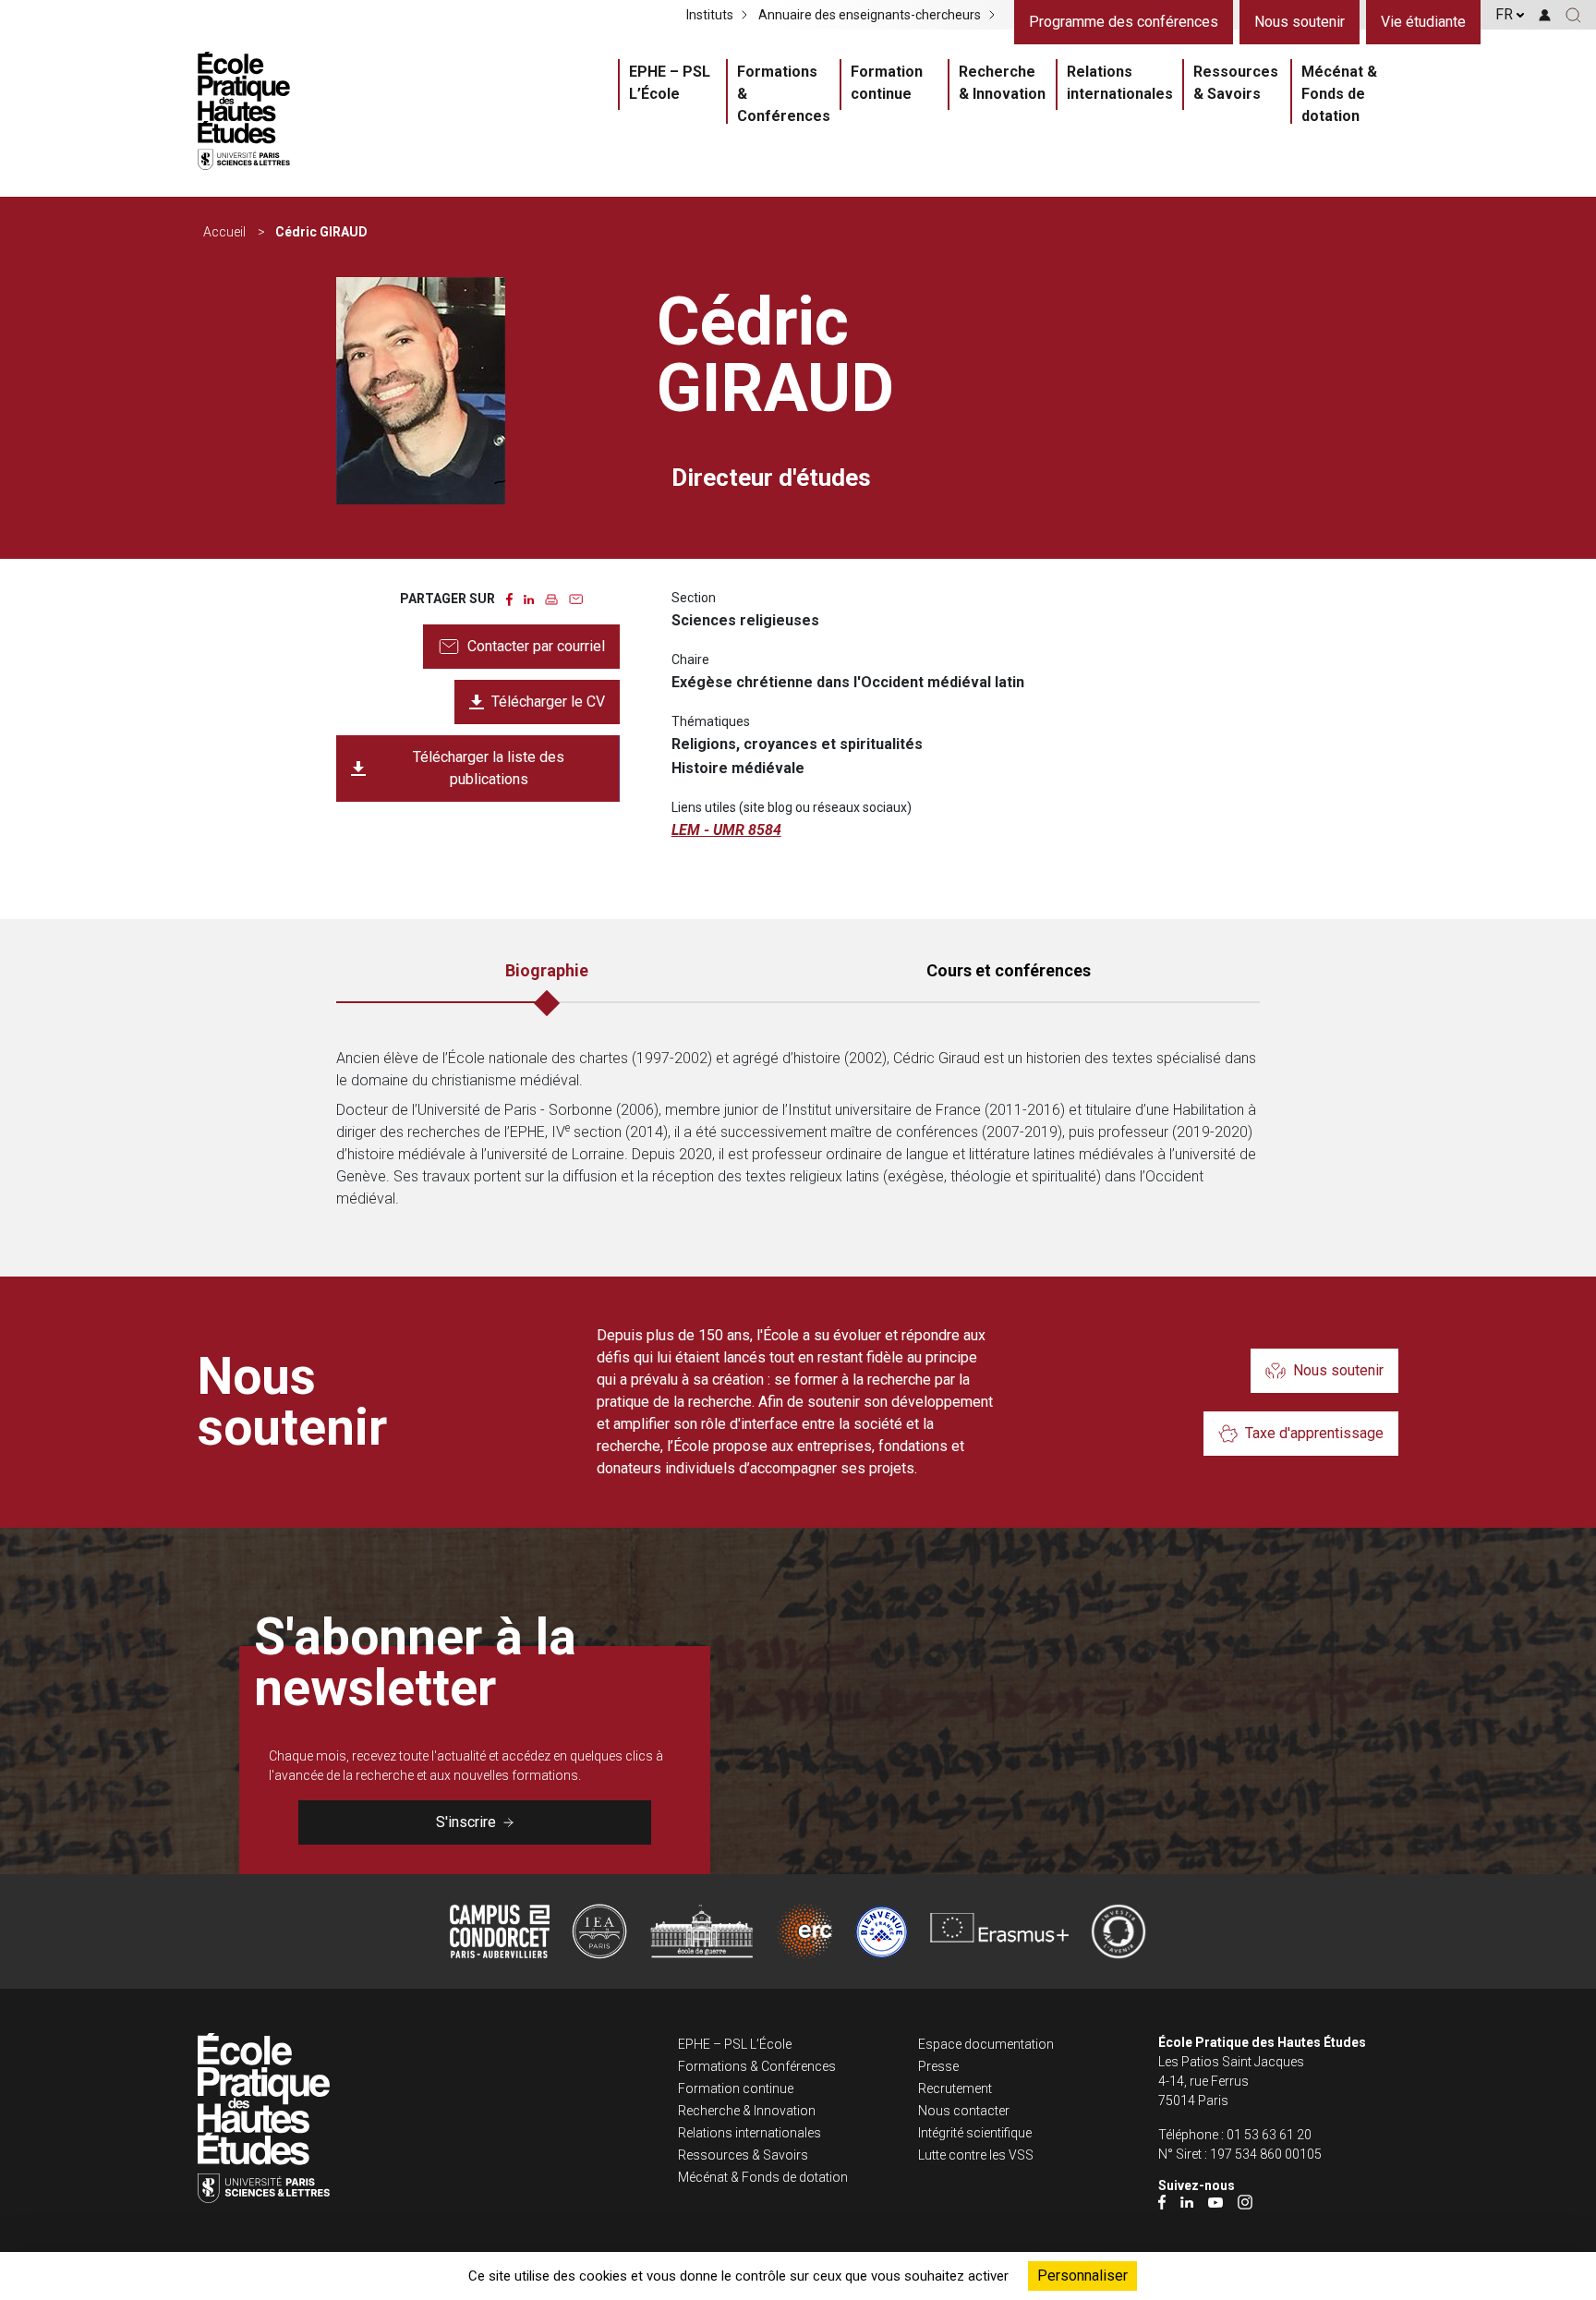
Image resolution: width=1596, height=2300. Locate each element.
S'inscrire (466, 1822)
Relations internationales (1120, 83)
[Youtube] (1215, 2202)
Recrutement (955, 2088)
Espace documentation (986, 2044)
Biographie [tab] (547, 970)
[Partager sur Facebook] (509, 598)
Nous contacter (964, 2111)
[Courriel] (576, 598)
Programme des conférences (1124, 22)
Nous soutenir (1300, 22)
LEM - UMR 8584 (726, 830)
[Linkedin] (1187, 2202)
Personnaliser (1082, 2276)
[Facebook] (1162, 2202)
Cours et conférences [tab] (1009, 970)
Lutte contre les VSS (976, 2155)
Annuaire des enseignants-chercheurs (870, 15)
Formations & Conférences (784, 94)
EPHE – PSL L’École (670, 83)
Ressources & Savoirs (1236, 83)
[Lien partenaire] (500, 1931)
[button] (1573, 15)
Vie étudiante (1423, 22)
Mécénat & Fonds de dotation (1339, 94)
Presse (938, 2066)
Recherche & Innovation (1002, 83)
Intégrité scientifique (975, 2133)
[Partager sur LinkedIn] (529, 598)
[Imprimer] (551, 598)
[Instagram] (1245, 2202)
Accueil (224, 232)
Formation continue (887, 83)
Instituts (710, 15)
